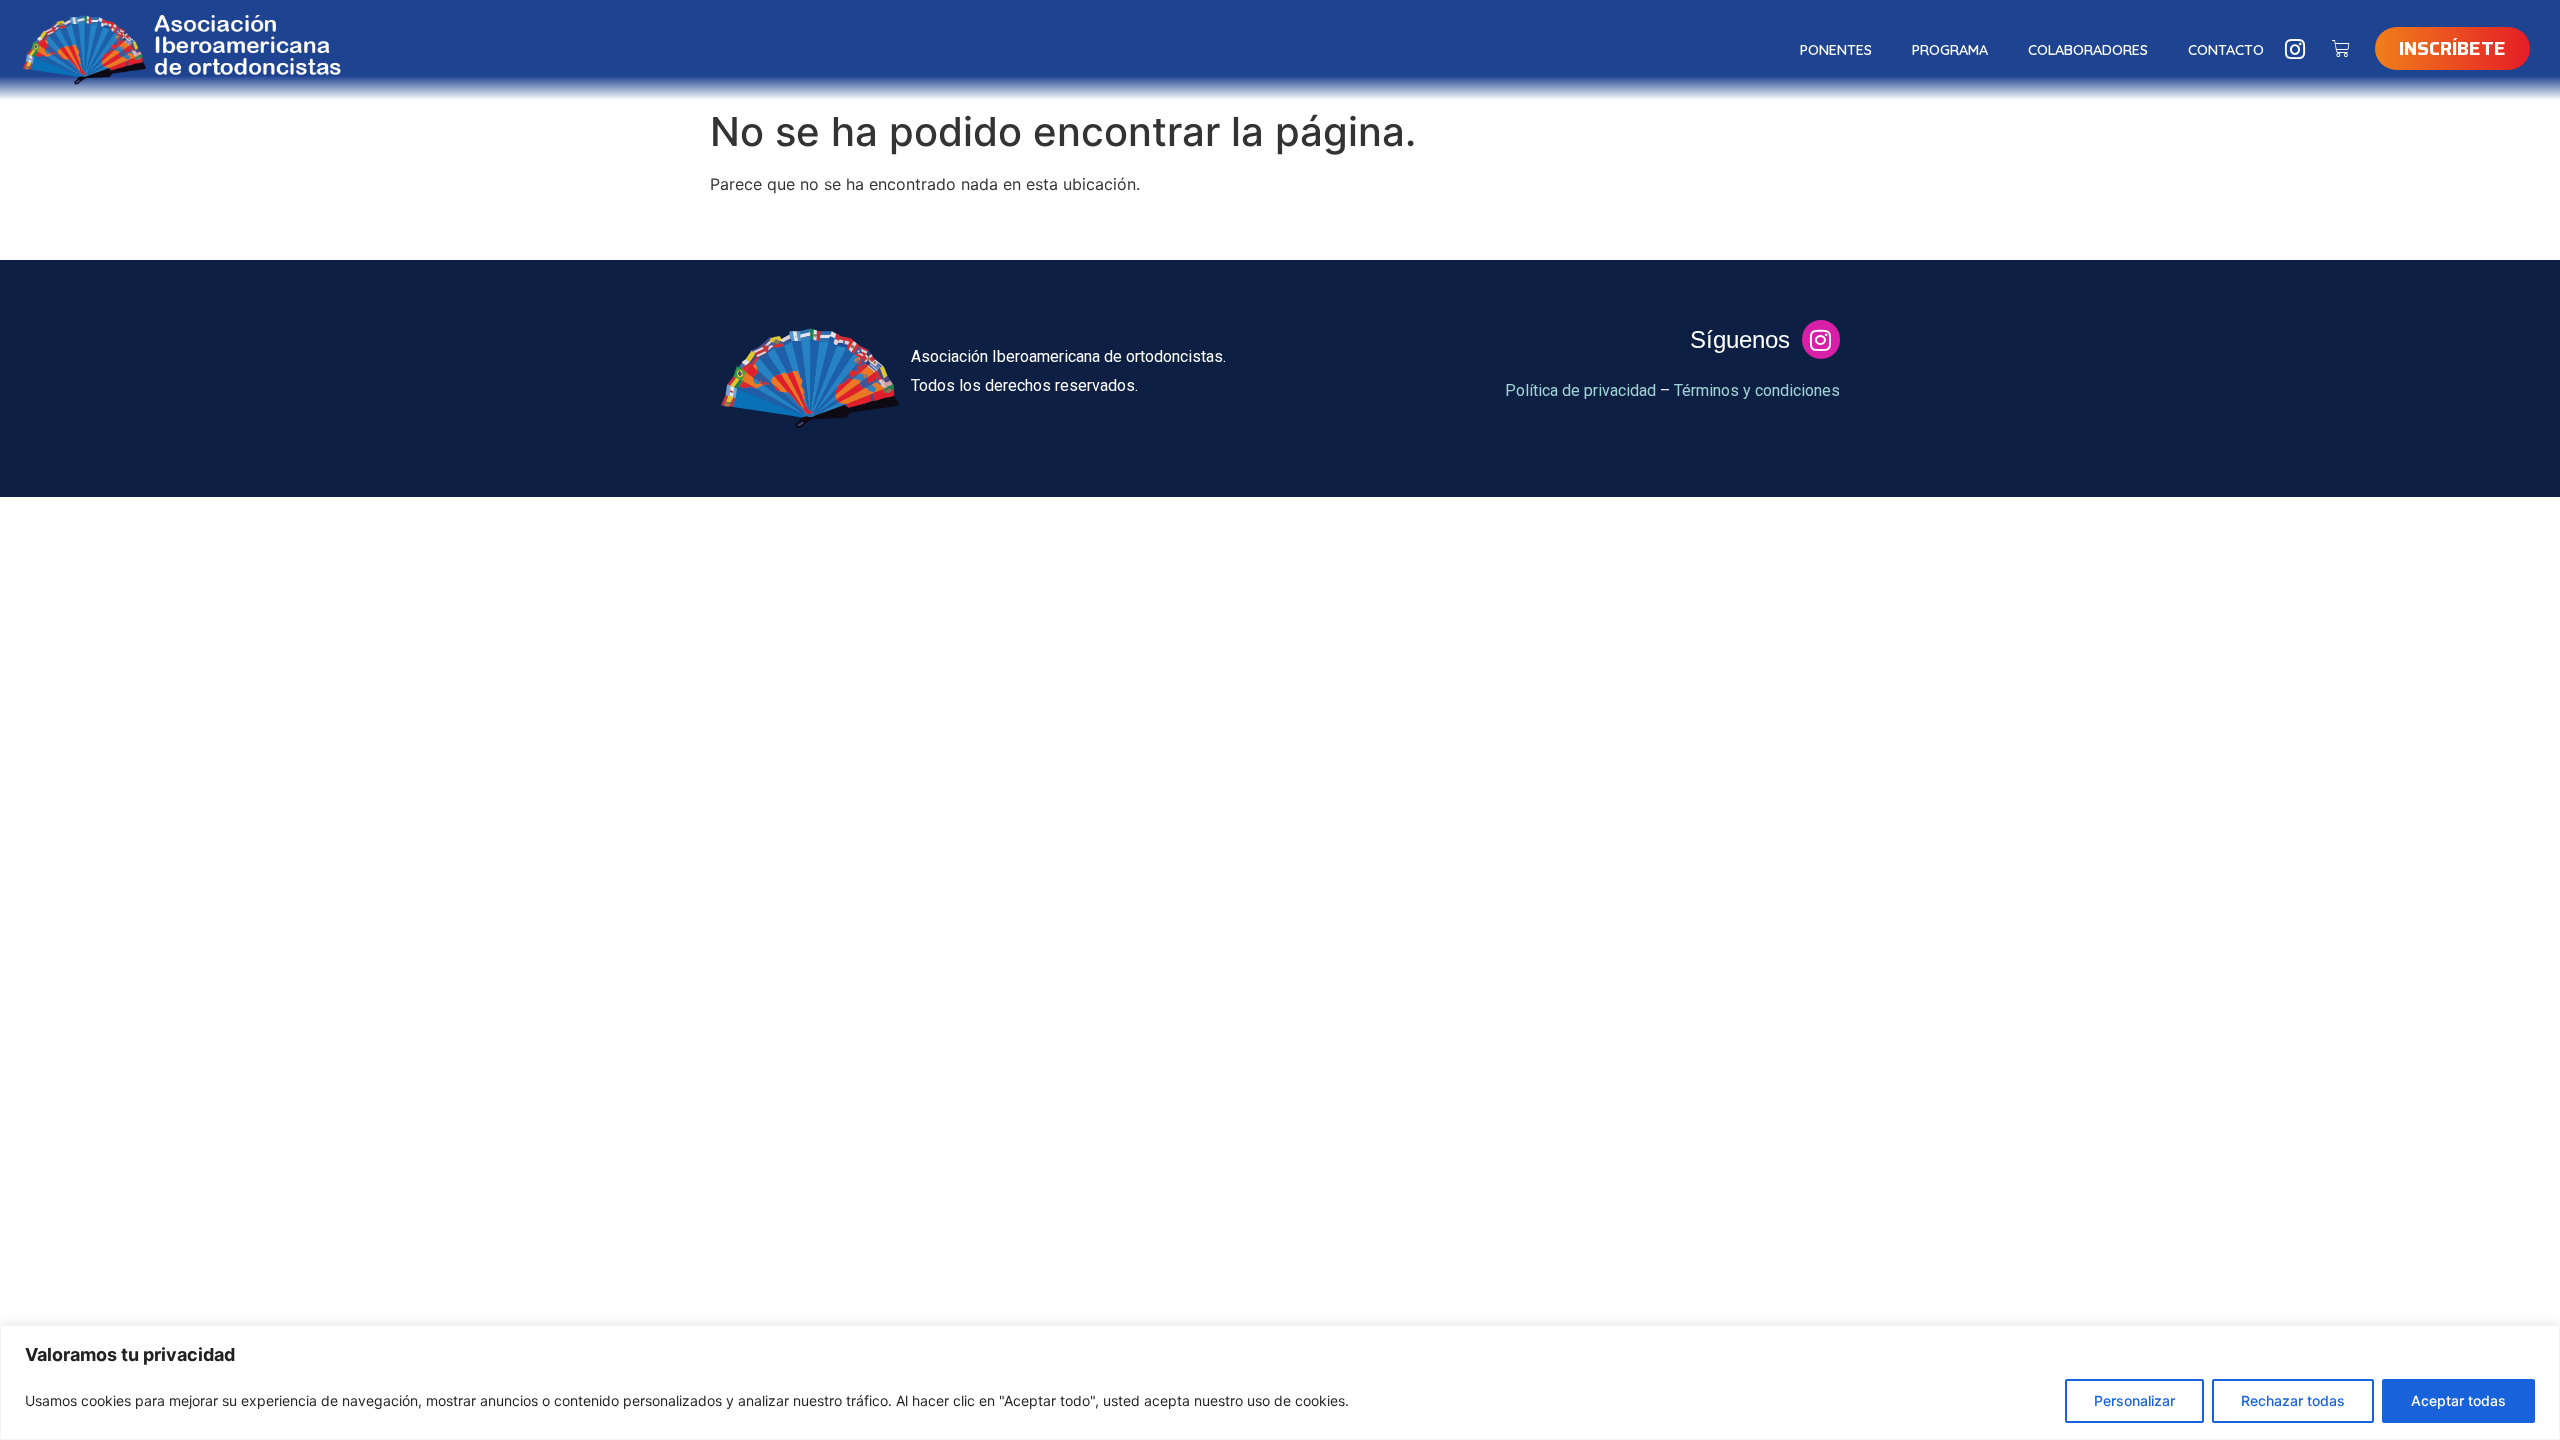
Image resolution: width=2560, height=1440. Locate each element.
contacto (2226, 50)
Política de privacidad (1580, 390)
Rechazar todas (2293, 1400)
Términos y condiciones (1757, 390)
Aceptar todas (2458, 1400)
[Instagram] (2295, 49)
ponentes (1836, 50)
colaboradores (2088, 50)
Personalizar (2134, 1400)
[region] (1280, 1382)
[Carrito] (2341, 49)
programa (1950, 50)
